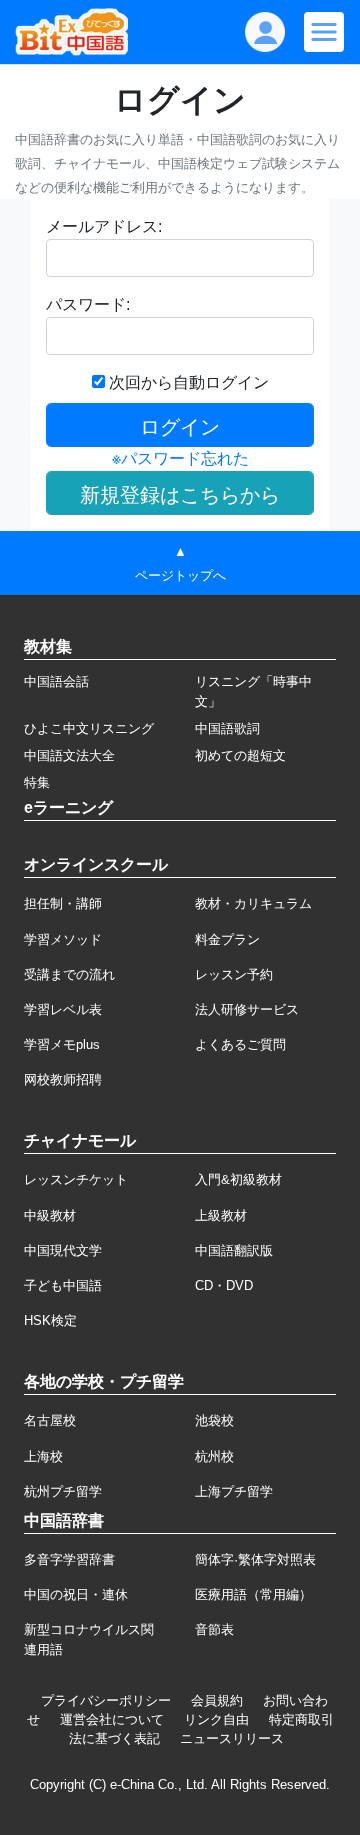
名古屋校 (50, 1420)
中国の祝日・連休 (76, 1594)
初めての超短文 (240, 755)
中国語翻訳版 (234, 1250)
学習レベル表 (63, 1009)
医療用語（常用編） (253, 1594)
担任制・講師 (63, 903)
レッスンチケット (76, 1179)
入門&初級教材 (238, 1179)
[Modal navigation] (324, 32)
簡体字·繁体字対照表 (255, 1559)
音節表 (214, 1629)
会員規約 (217, 1700)
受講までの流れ (69, 974)
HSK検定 (50, 1320)
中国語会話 (56, 681)
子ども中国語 (63, 1285)
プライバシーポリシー (106, 1700)
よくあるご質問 (240, 1044)
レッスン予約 (234, 974)
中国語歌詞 (227, 728)
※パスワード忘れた (180, 458)
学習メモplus (62, 1044)
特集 (37, 782)
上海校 (43, 1456)
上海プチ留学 (234, 1491)
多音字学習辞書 (69, 1559)
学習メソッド (63, 939)
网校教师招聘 (63, 1079)
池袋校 (214, 1420)
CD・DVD (224, 1285)
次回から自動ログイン (187, 382)
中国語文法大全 (69, 755)
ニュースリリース (232, 1738)
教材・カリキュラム (253, 903)
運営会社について (112, 1719)
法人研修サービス (247, 1009)
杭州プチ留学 (63, 1491)
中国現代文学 (63, 1250)
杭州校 (214, 1456)
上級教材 (221, 1215)
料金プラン (227, 939)
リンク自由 (216, 1719)
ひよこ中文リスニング (89, 728)
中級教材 (50, 1215)
